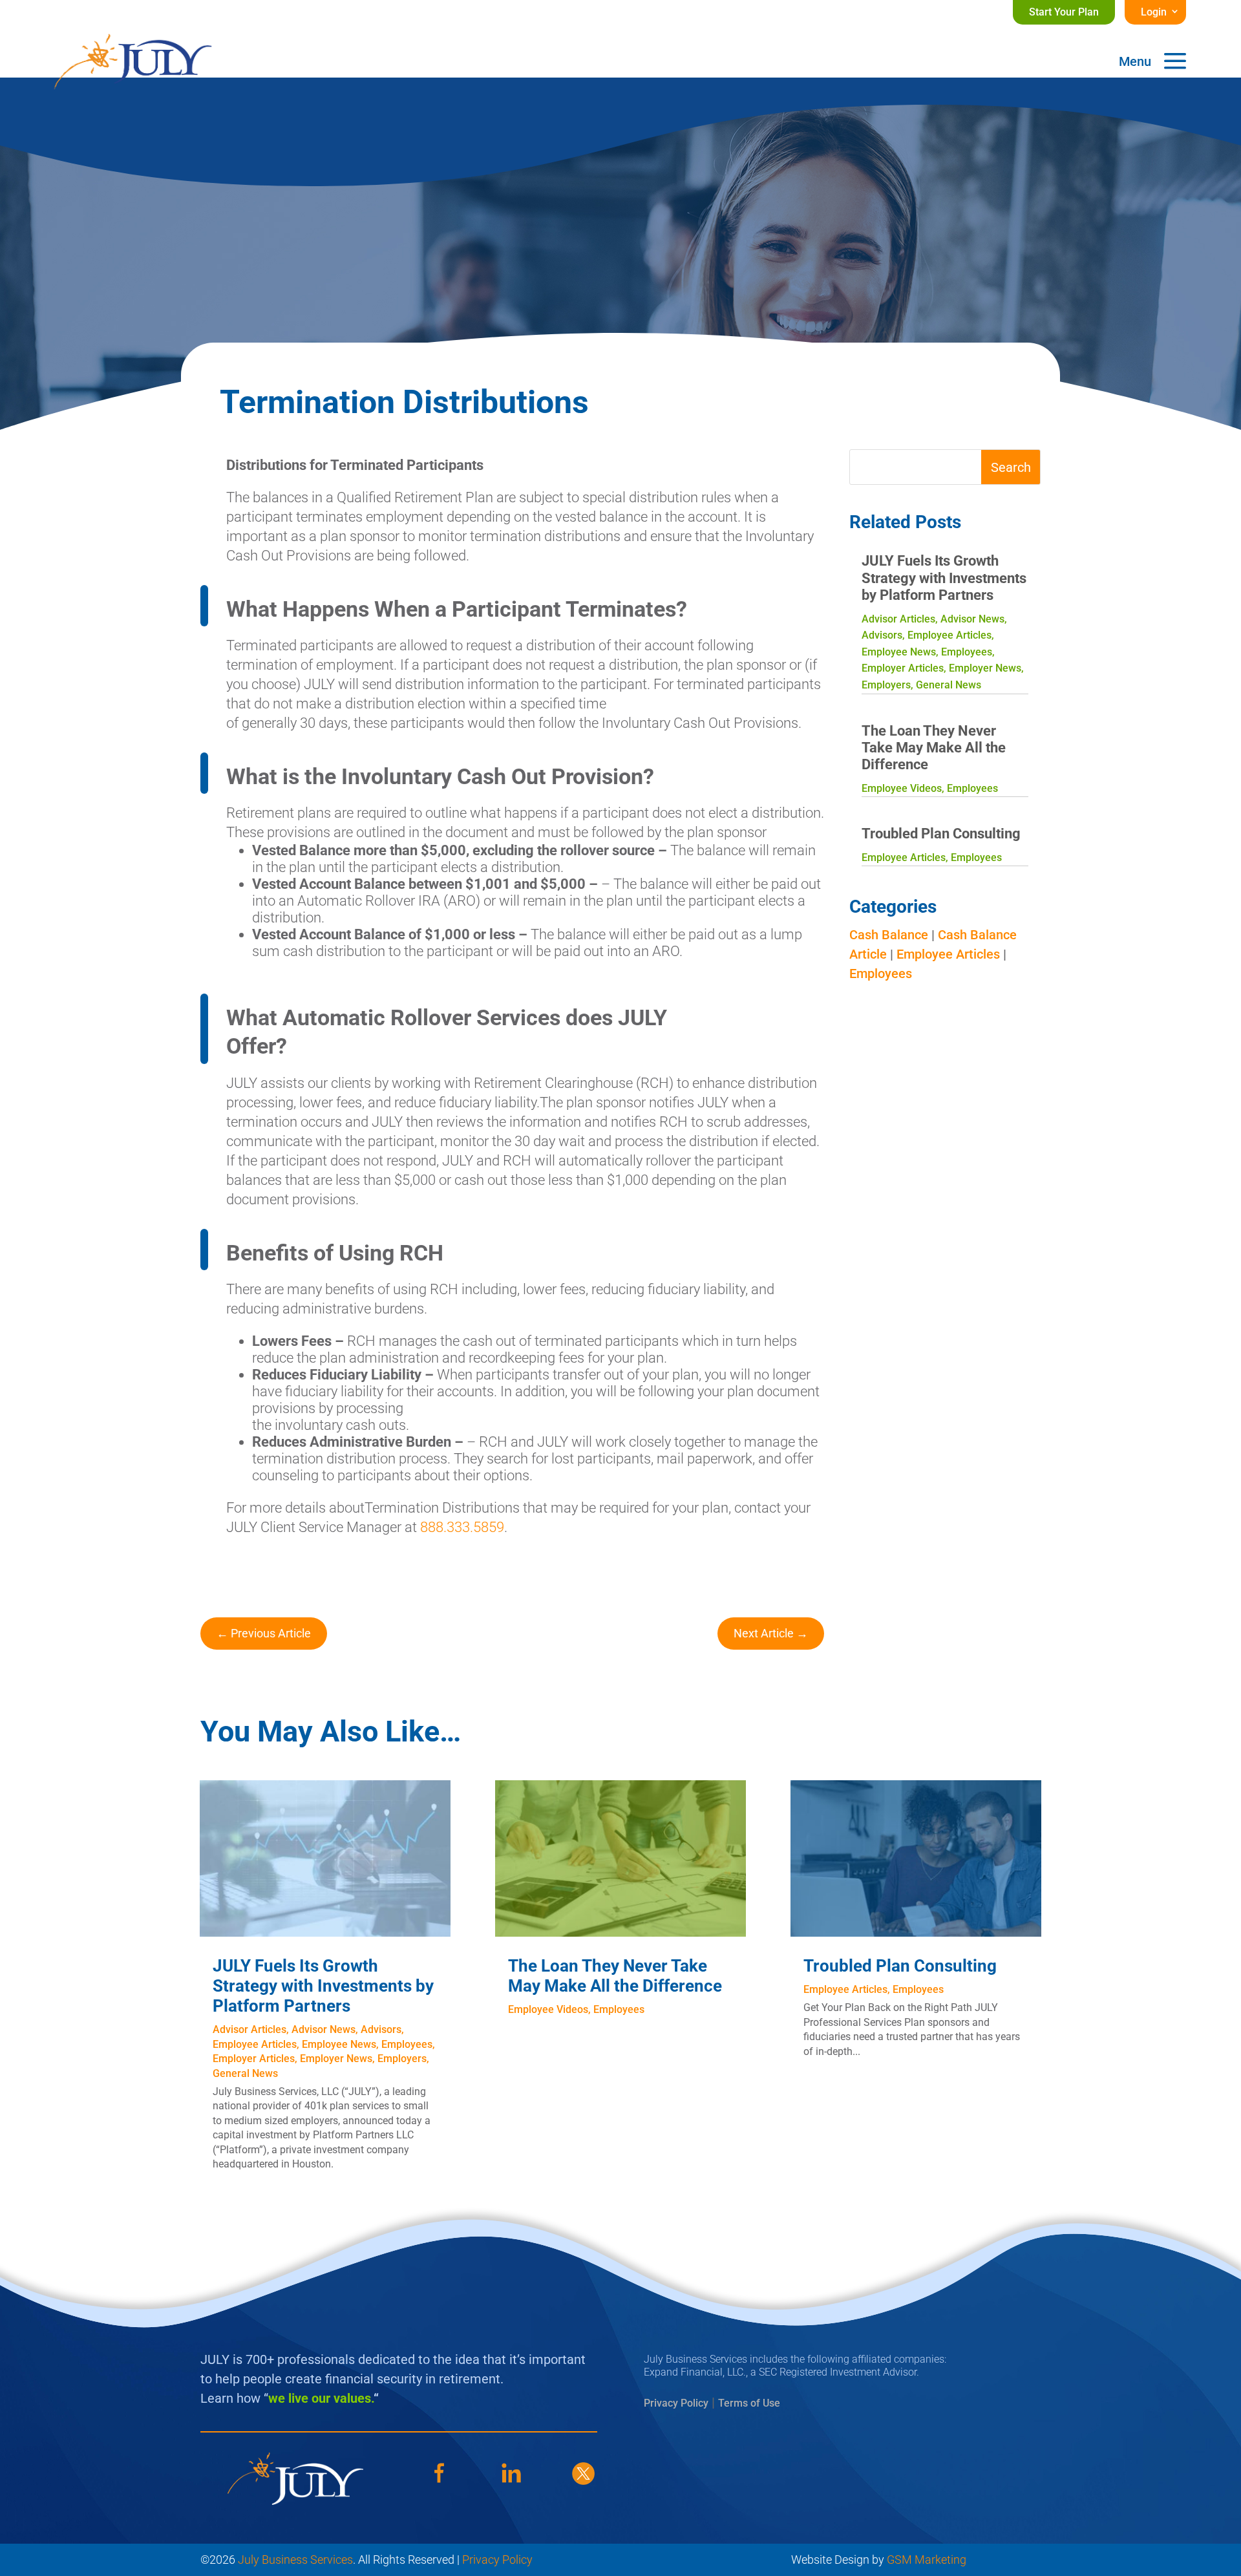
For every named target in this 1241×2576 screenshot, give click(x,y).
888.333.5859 (462, 1527)
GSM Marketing (927, 2560)
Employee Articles (949, 635)
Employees (967, 652)
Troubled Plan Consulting (941, 834)
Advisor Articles (898, 619)
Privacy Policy (676, 2403)
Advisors (882, 635)
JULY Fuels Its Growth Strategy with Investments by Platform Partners (944, 578)
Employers (886, 685)
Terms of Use (749, 2403)
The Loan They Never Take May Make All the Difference (934, 748)
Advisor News (972, 619)
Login (1154, 12)
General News (949, 685)
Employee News (899, 652)
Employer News (985, 668)
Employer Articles (903, 668)
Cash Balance (889, 935)
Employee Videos (902, 788)
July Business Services (295, 2560)
